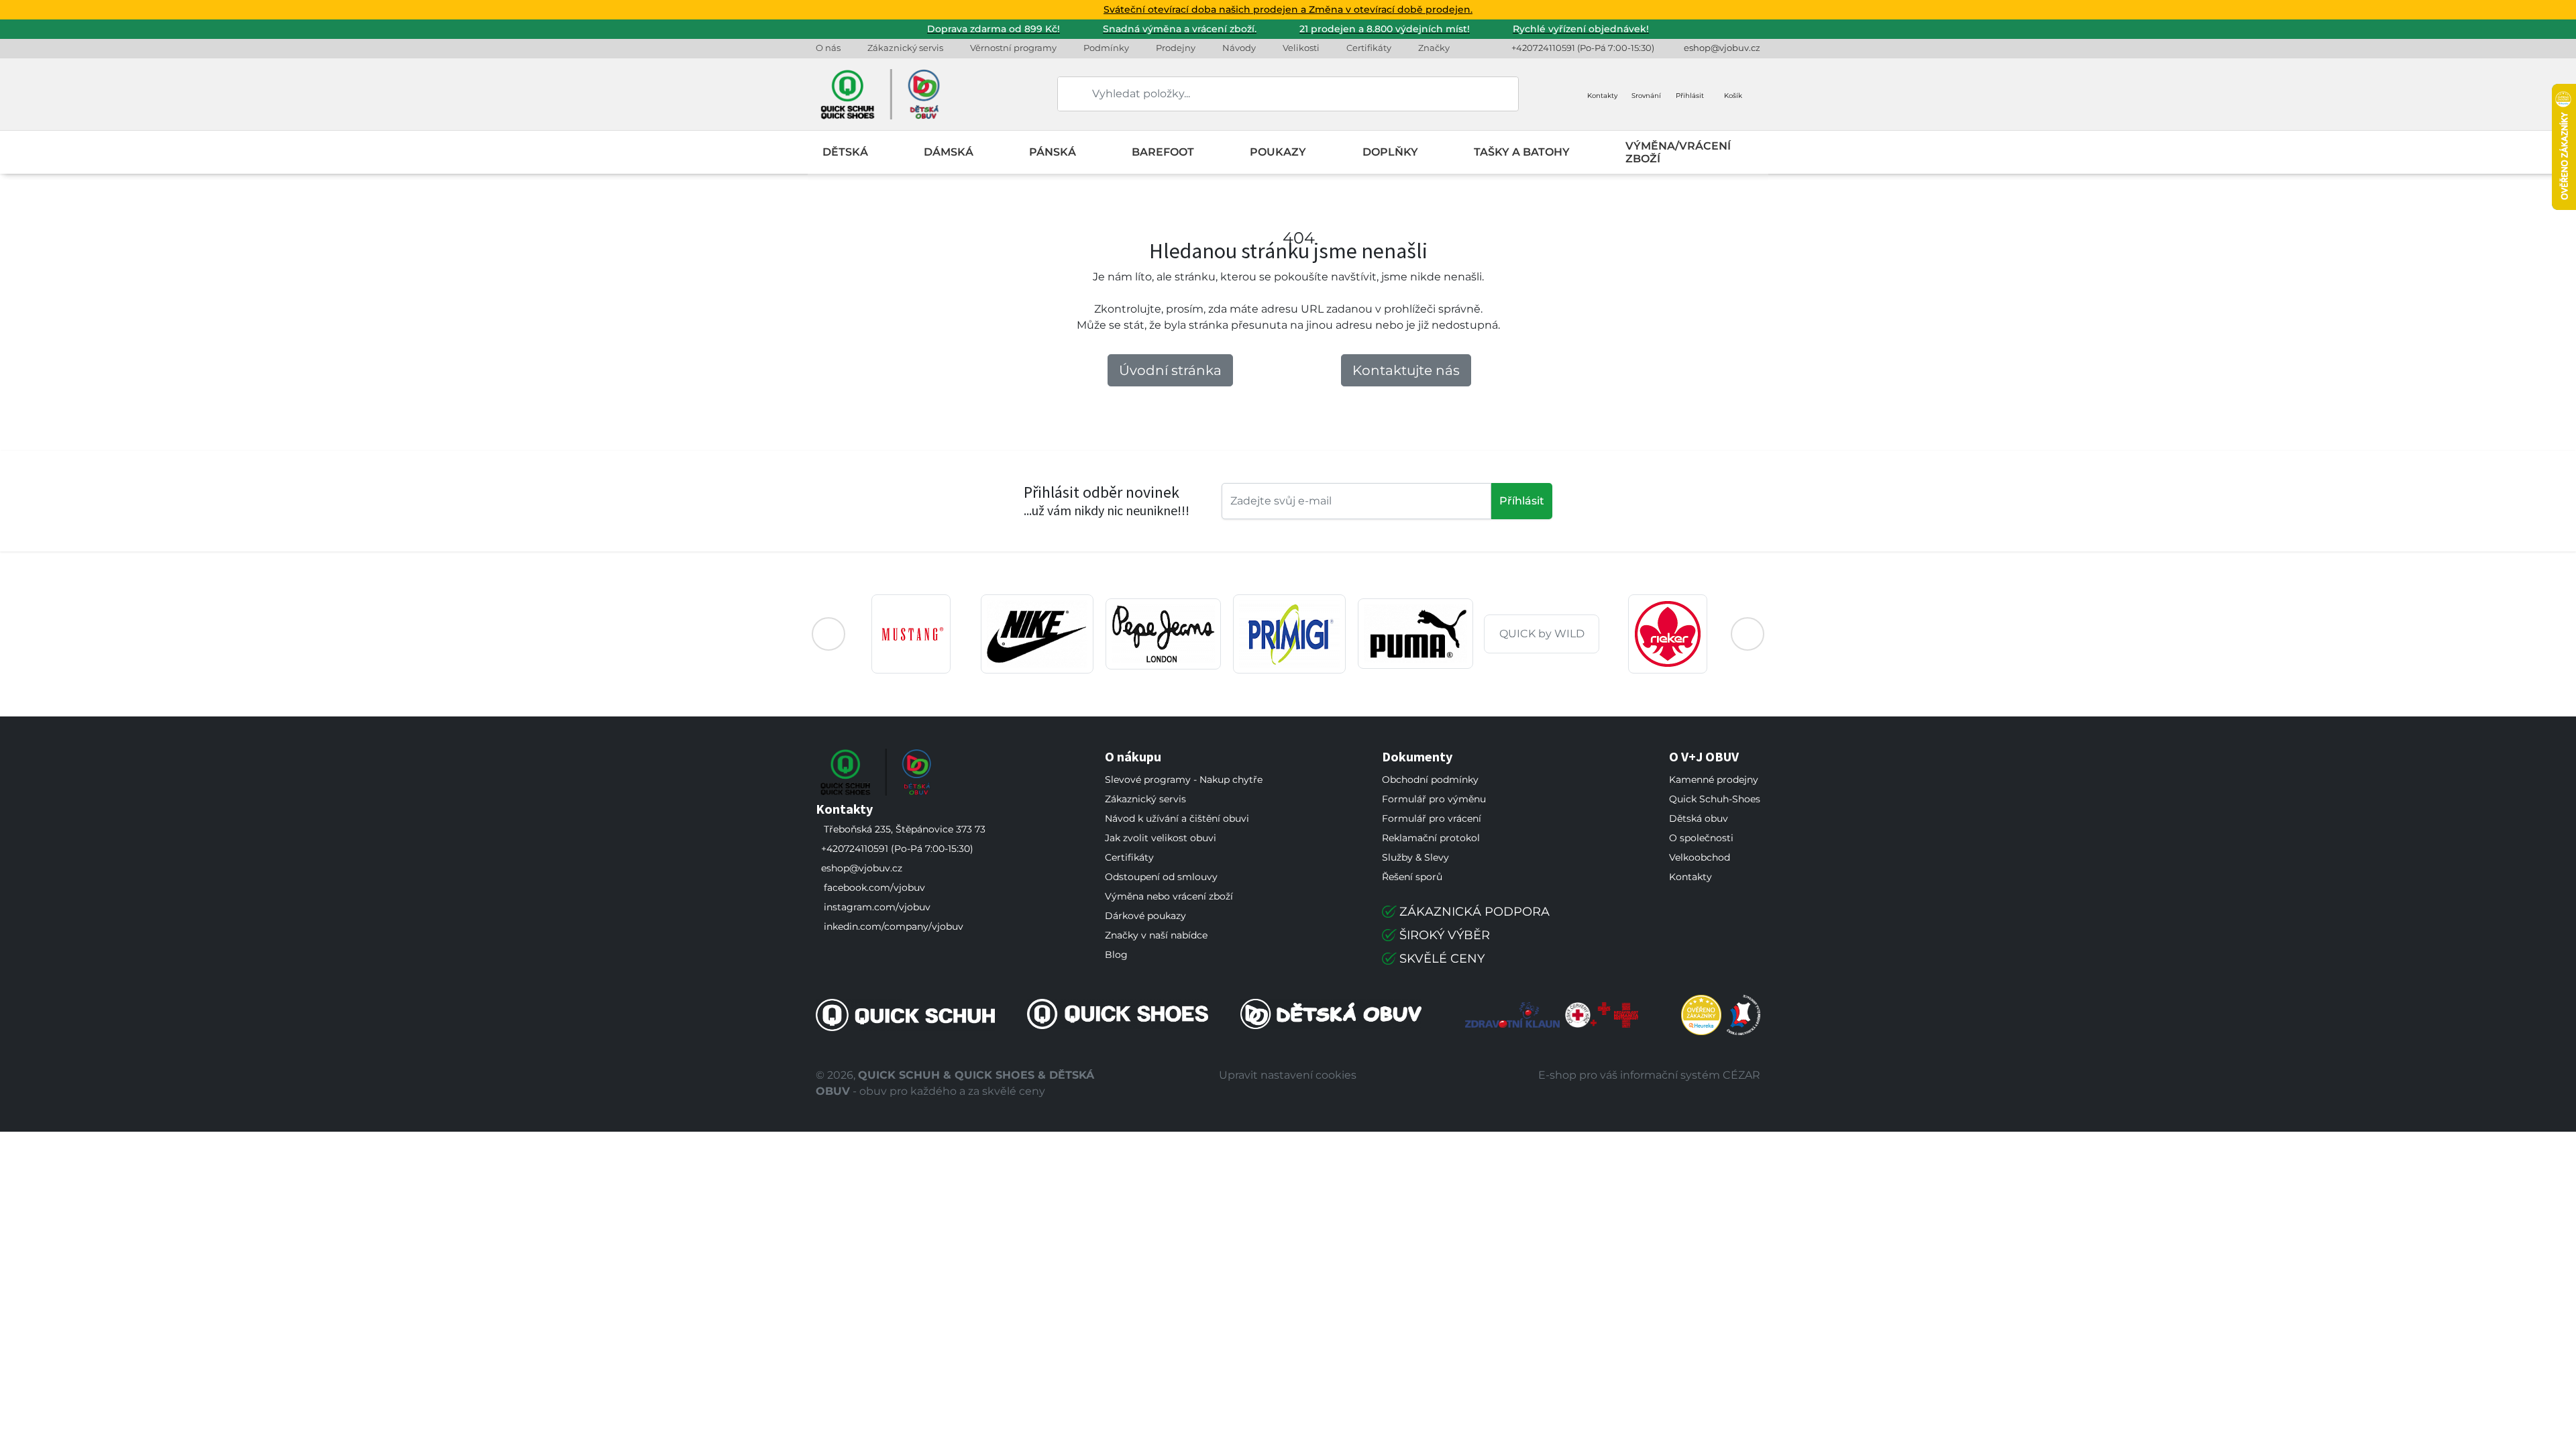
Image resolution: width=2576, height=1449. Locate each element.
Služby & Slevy (1415, 857)
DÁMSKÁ (949, 152)
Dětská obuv (1699, 818)
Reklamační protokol (1431, 838)
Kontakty (1690, 877)
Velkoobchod (1700, 857)
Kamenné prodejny (1714, 780)
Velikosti (1301, 48)
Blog (1116, 955)
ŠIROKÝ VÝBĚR (1445, 935)
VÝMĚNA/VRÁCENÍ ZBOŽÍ (1678, 152)
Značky (1434, 48)
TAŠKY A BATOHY (1522, 152)
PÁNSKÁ (1053, 152)
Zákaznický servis (905, 48)
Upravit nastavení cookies (1288, 1075)
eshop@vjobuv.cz (1722, 48)
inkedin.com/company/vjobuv (894, 926)
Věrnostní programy (1013, 48)
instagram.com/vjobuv (877, 907)
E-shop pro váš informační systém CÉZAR (1649, 1075)
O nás (828, 48)
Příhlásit (1522, 501)
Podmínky (1106, 48)
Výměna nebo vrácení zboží (1169, 896)
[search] (1069, 94)
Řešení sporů (1412, 877)
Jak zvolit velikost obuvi (1161, 838)
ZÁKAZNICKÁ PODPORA (1474, 912)
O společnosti (1701, 838)
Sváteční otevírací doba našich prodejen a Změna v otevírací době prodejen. (1288, 9)
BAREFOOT (1163, 152)
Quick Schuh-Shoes (1715, 799)
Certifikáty (1369, 48)
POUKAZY (1278, 152)
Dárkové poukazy (1145, 916)
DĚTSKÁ (845, 152)
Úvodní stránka (1170, 370)
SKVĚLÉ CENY (1442, 959)
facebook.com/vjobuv (874, 888)
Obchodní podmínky (1430, 780)
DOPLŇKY (1390, 152)
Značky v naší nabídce (1156, 935)
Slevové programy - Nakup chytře (1184, 780)
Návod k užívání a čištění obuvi (1177, 818)
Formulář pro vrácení (1432, 818)
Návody (1239, 48)
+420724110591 (1543, 48)
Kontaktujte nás (1406, 370)
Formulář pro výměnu (1434, 799)
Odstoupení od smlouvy (1161, 877)
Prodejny (1176, 48)
